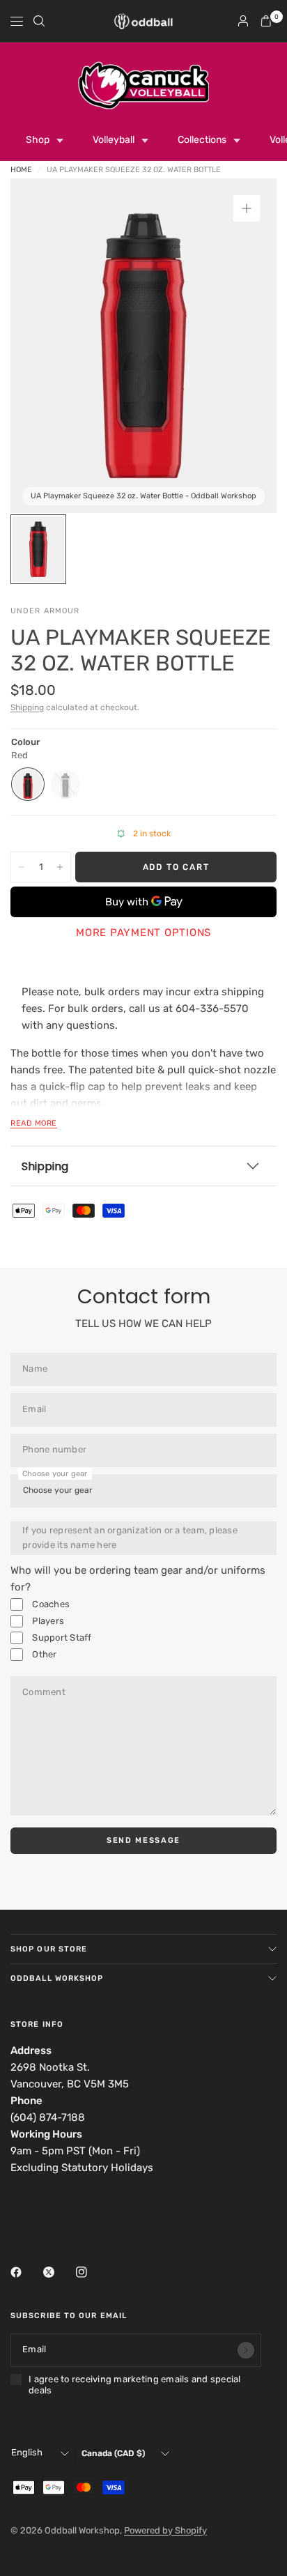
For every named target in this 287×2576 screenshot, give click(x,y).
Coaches (50, 1604)
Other (44, 1654)
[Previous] (42, 346)
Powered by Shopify (165, 2530)
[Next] (245, 346)
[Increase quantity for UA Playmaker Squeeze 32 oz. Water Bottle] (60, 867)
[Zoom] (247, 208)
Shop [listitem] (38, 140)
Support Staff (61, 1638)
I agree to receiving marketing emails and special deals (135, 2385)
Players (47, 1621)
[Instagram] (91, 2272)
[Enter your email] (246, 2350)
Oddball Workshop (57, 1978)
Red (28, 784)
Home (21, 170)
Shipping (27, 707)
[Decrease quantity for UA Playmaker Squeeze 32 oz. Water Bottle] (22, 867)
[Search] (39, 21)
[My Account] (243, 21)
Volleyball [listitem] (114, 140)
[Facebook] (26, 2272)
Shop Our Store (49, 1949)
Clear (65, 784)
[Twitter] (59, 2272)
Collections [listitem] (202, 140)
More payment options (143, 933)
